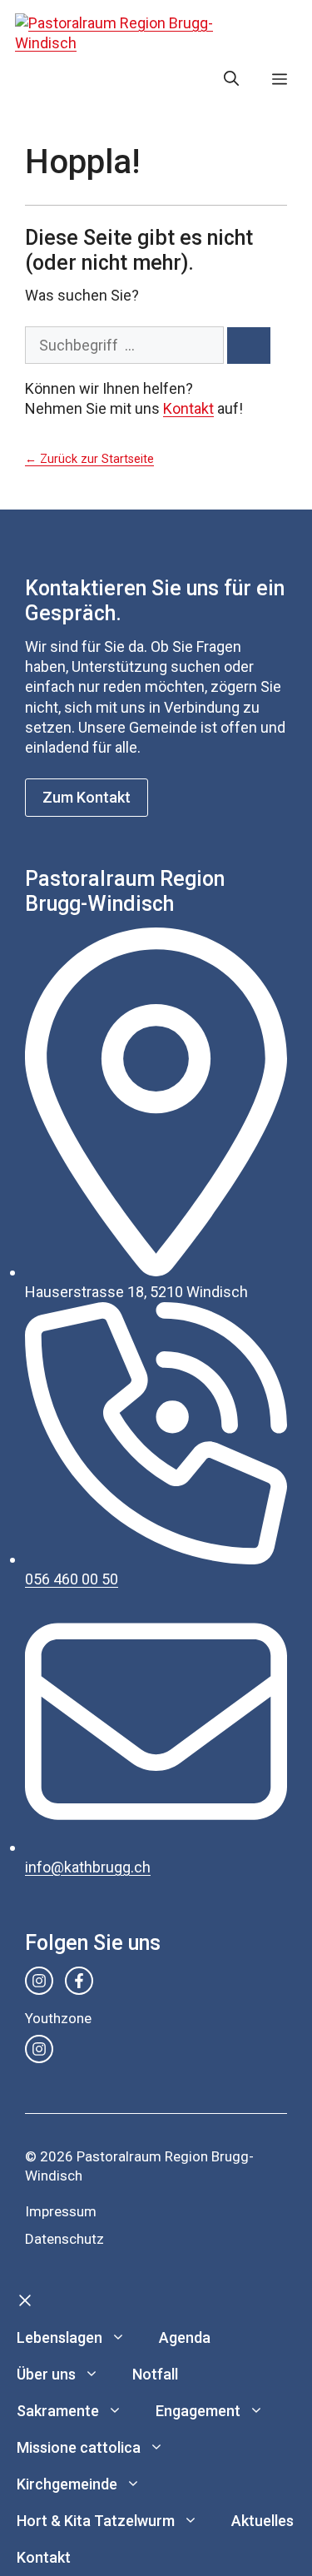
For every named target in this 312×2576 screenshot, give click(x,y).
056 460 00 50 (72, 1579)
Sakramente (58, 2411)
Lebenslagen (59, 2337)
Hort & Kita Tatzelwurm (96, 2521)
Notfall (155, 2374)
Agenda (185, 2337)
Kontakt (188, 408)
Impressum (61, 2211)
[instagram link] (39, 1981)
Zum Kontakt (87, 797)
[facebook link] (79, 1981)
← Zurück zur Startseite (89, 459)
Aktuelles (262, 2521)
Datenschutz (64, 2239)
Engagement (198, 2411)
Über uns (46, 2374)
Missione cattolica (79, 2447)
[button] (231, 79)
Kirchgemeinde (67, 2484)
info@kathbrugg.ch (88, 1867)
